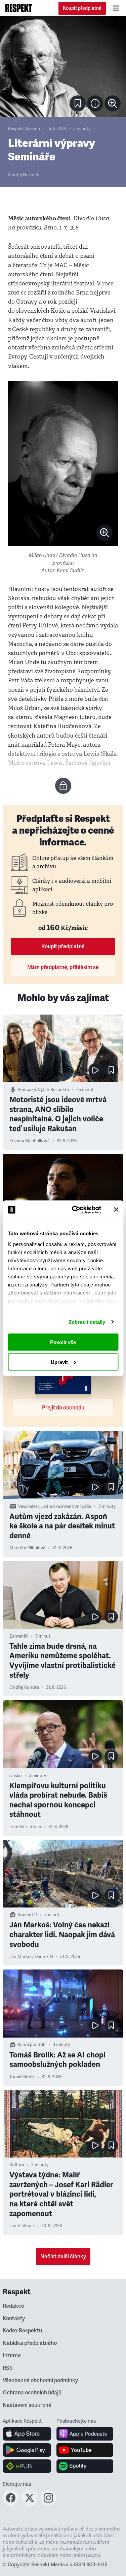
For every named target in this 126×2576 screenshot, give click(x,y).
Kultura (17, 2165)
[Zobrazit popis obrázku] (95, 103)
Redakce (13, 2306)
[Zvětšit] (63, 67)
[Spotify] (85, 2466)
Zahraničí (19, 1636)
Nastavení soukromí (27, 2405)
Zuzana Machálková (30, 1141)
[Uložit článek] (78, 103)
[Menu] (116, 8)
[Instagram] (48, 2504)
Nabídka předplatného (30, 2343)
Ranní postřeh (32, 2045)
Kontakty (14, 2319)
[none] (113, 103)
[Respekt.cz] (19, 8)
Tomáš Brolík (22, 2077)
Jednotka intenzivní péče (66, 1507)
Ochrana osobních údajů (32, 2393)
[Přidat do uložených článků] (111, 1070)
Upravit (59, 1362)
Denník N (44, 1957)
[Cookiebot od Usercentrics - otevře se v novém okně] (75, 1210)
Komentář (27, 1915)
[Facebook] (11, 2504)
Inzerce (12, 2356)
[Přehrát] (95, 1070)
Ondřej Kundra (24, 1687)
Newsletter (28, 1507)
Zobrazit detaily (87, 1322)
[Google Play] (27, 2450)
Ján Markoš (21, 1957)
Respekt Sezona (24, 129)
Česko (16, 1776)
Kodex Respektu (22, 2331)
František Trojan (25, 1827)
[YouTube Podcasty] (85, 2450)
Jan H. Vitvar (22, 2226)
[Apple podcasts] (85, 2434)
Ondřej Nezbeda (24, 175)
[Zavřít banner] (116, 1210)
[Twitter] (30, 2504)
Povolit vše (63, 1342)
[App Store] (27, 2434)
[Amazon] (27, 2466)
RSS (8, 2368)
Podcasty (27, 1090)
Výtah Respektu (54, 1090)
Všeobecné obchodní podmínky (40, 2381)
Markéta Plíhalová (27, 1548)
